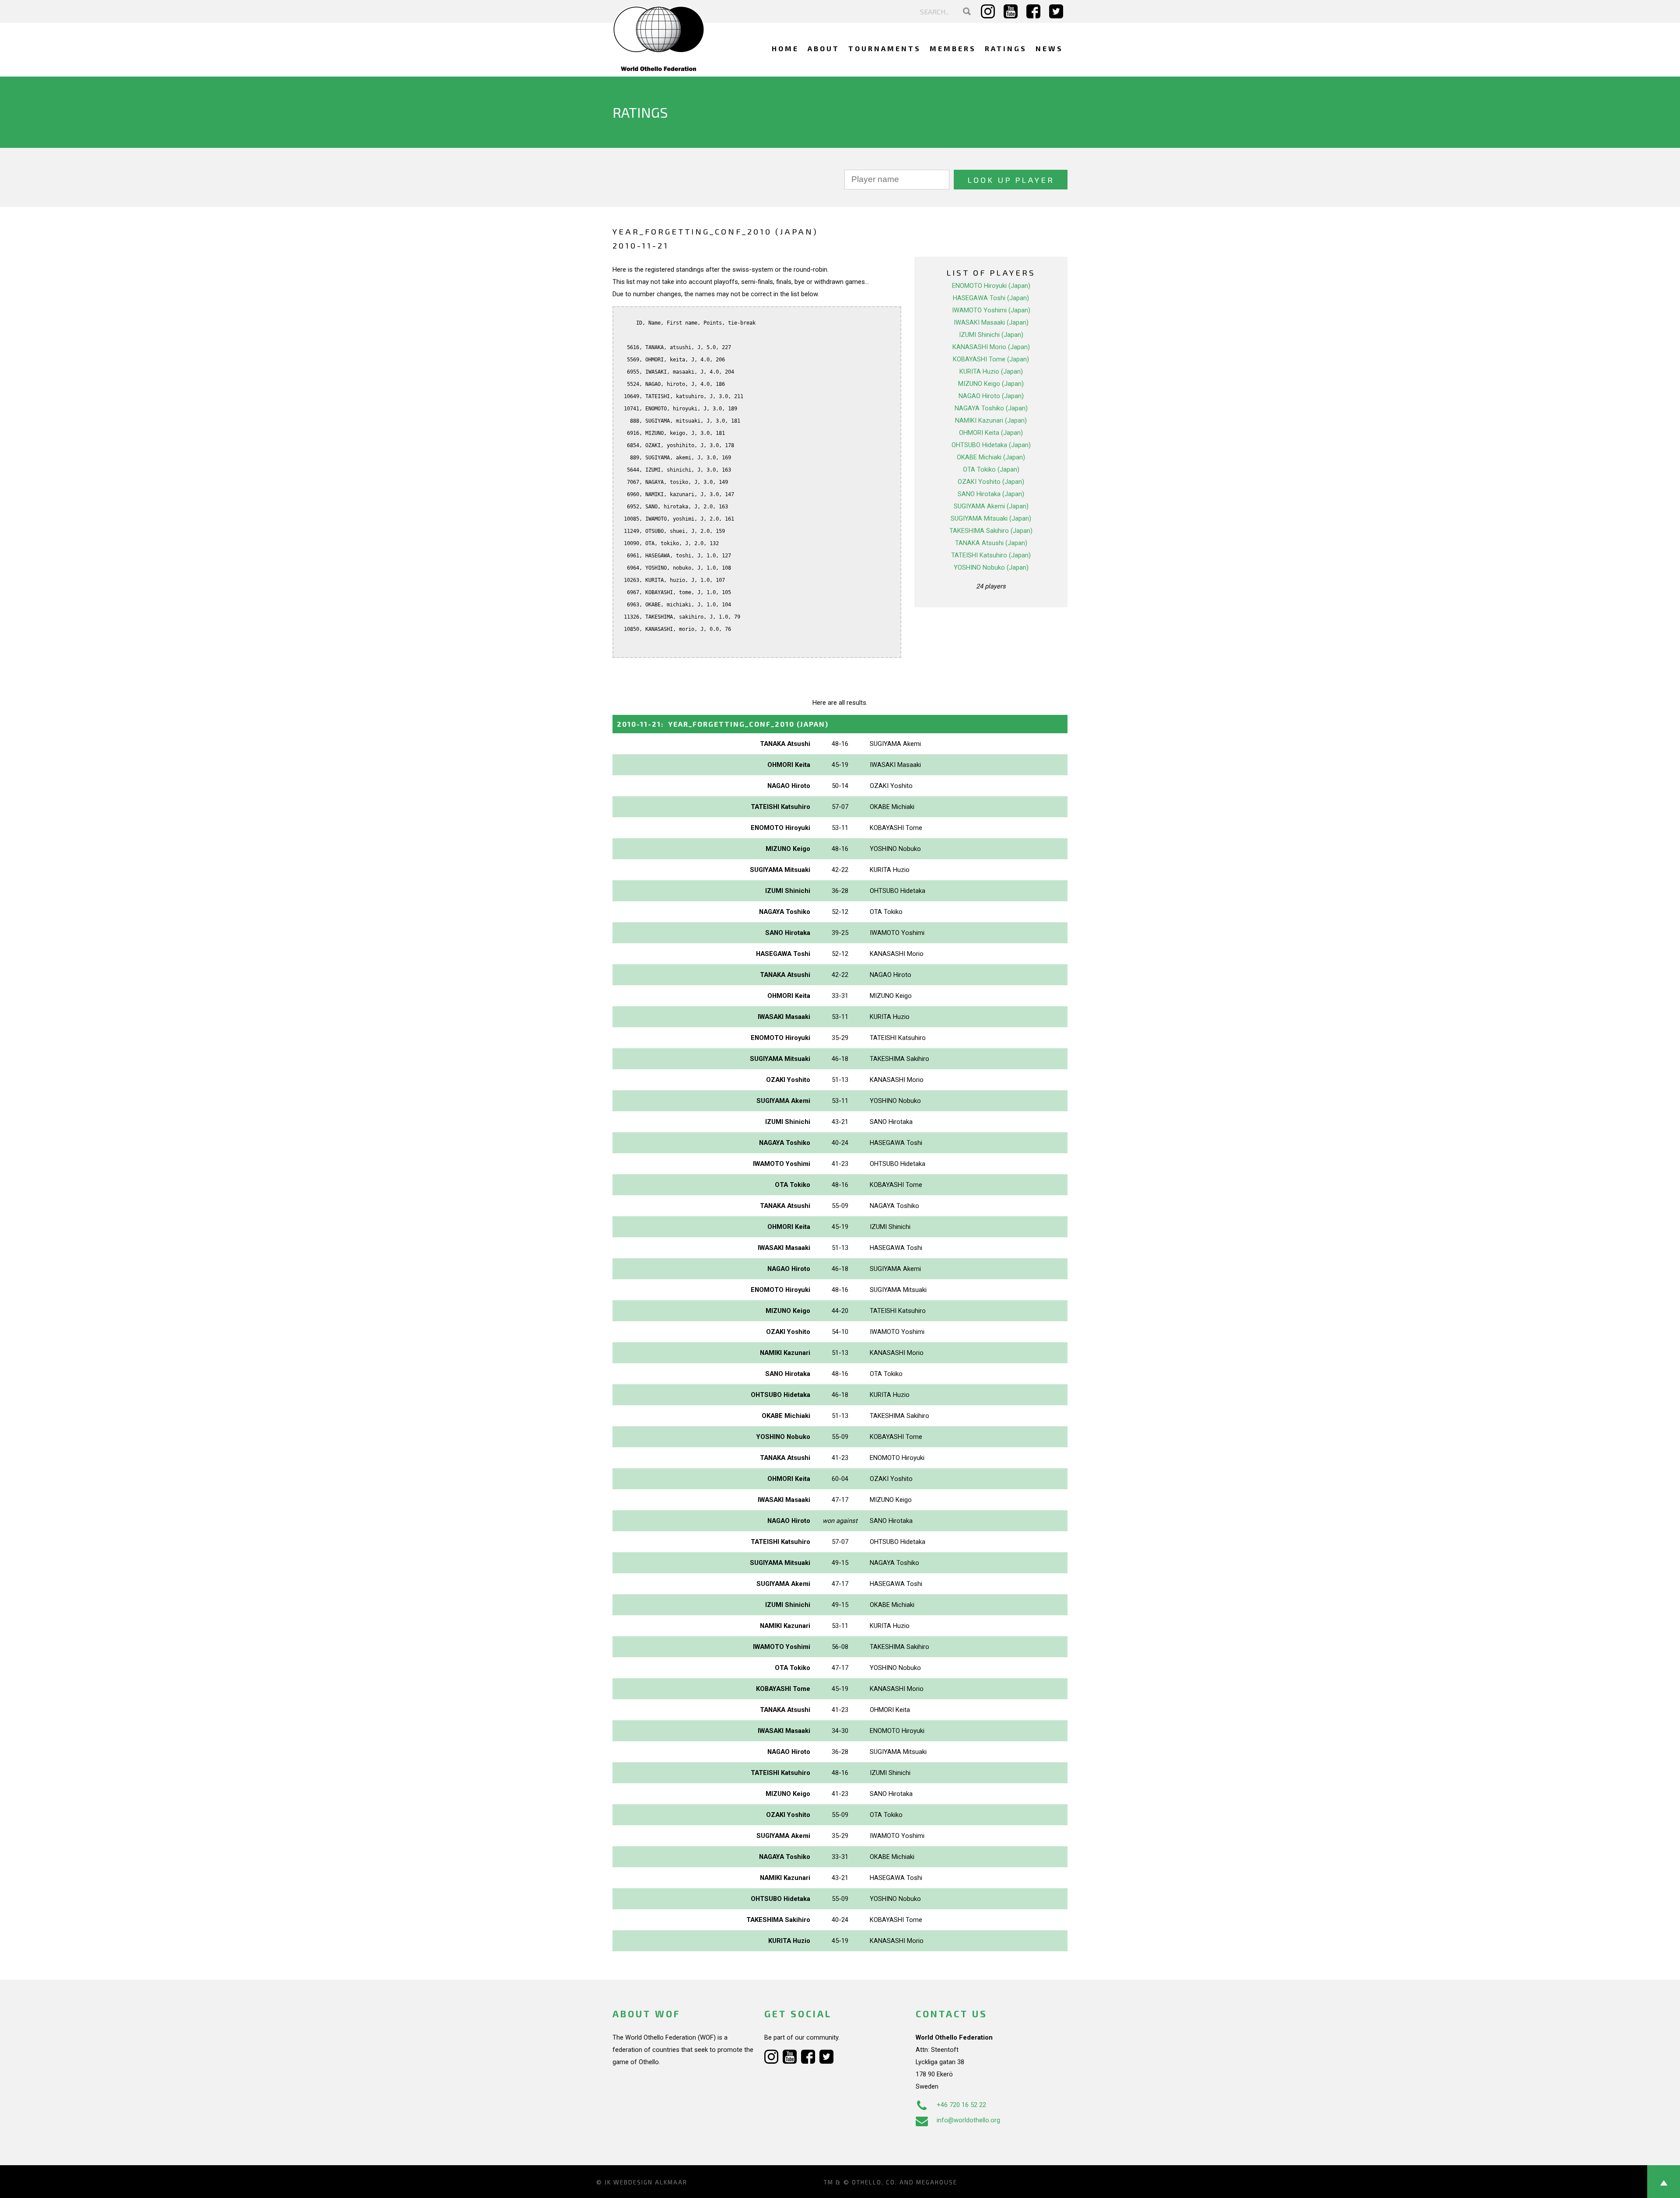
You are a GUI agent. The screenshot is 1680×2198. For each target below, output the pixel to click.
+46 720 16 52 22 (961, 2105)
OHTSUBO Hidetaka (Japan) (991, 445)
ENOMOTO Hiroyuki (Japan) (991, 286)
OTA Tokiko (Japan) (991, 469)
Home (785, 48)
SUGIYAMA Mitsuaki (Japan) (991, 518)
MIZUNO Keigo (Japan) (991, 384)
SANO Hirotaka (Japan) (991, 494)
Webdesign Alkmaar (650, 2182)
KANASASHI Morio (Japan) (991, 347)
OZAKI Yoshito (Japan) (991, 482)
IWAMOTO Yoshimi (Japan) (991, 310)
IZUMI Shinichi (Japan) (991, 335)
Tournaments (885, 48)
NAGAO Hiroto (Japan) (991, 396)
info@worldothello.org (968, 2120)
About (824, 48)
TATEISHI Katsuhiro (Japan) (991, 555)
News (1049, 48)
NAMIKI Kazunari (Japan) (991, 420)
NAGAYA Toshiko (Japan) (991, 408)
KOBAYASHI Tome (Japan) (991, 359)
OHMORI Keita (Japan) (991, 433)
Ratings (1006, 48)
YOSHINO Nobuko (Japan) (991, 567)
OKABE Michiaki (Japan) (991, 457)
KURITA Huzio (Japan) (991, 371)
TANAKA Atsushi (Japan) (991, 543)
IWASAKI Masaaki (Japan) (991, 322)
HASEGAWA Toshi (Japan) (991, 298)
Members (953, 48)
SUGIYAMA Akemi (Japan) (991, 506)
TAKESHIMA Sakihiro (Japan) (991, 531)
